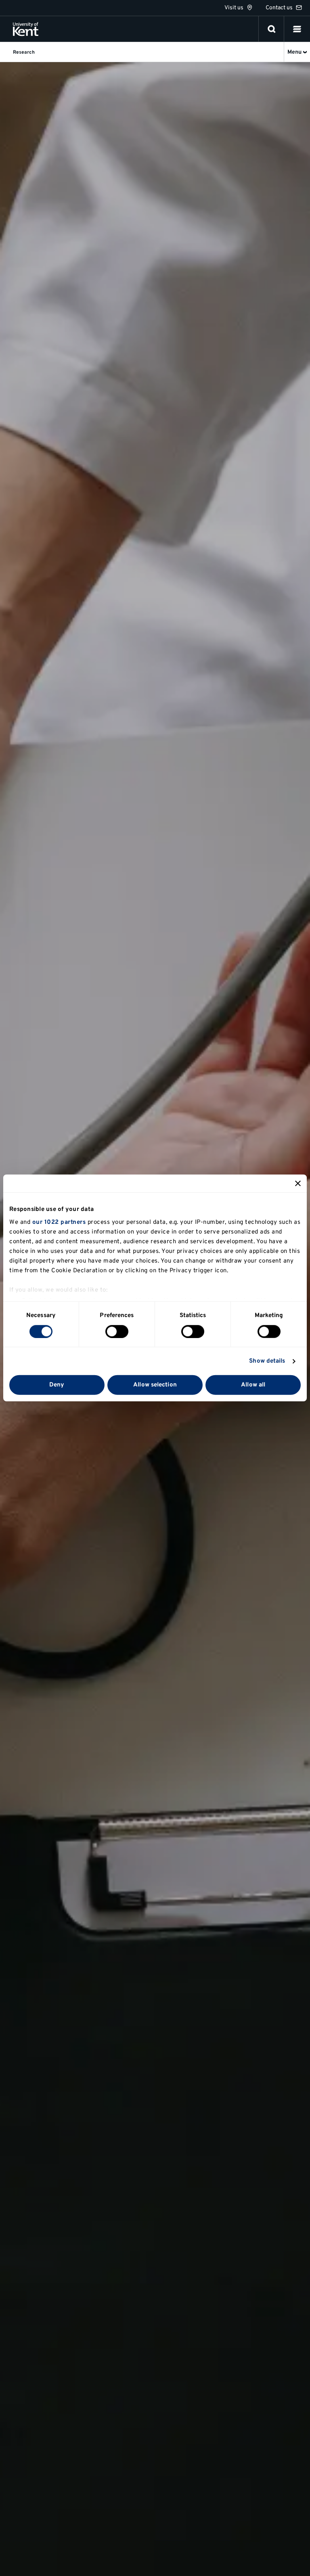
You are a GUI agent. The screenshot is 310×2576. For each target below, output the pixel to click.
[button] (297, 29)
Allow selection (155, 1385)
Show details (267, 1361)
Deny (57, 1385)
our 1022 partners (59, 1222)
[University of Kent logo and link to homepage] (26, 29)
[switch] (117, 1332)
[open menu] (297, 29)
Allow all (253, 1385)
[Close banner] (298, 1183)
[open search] (272, 29)
